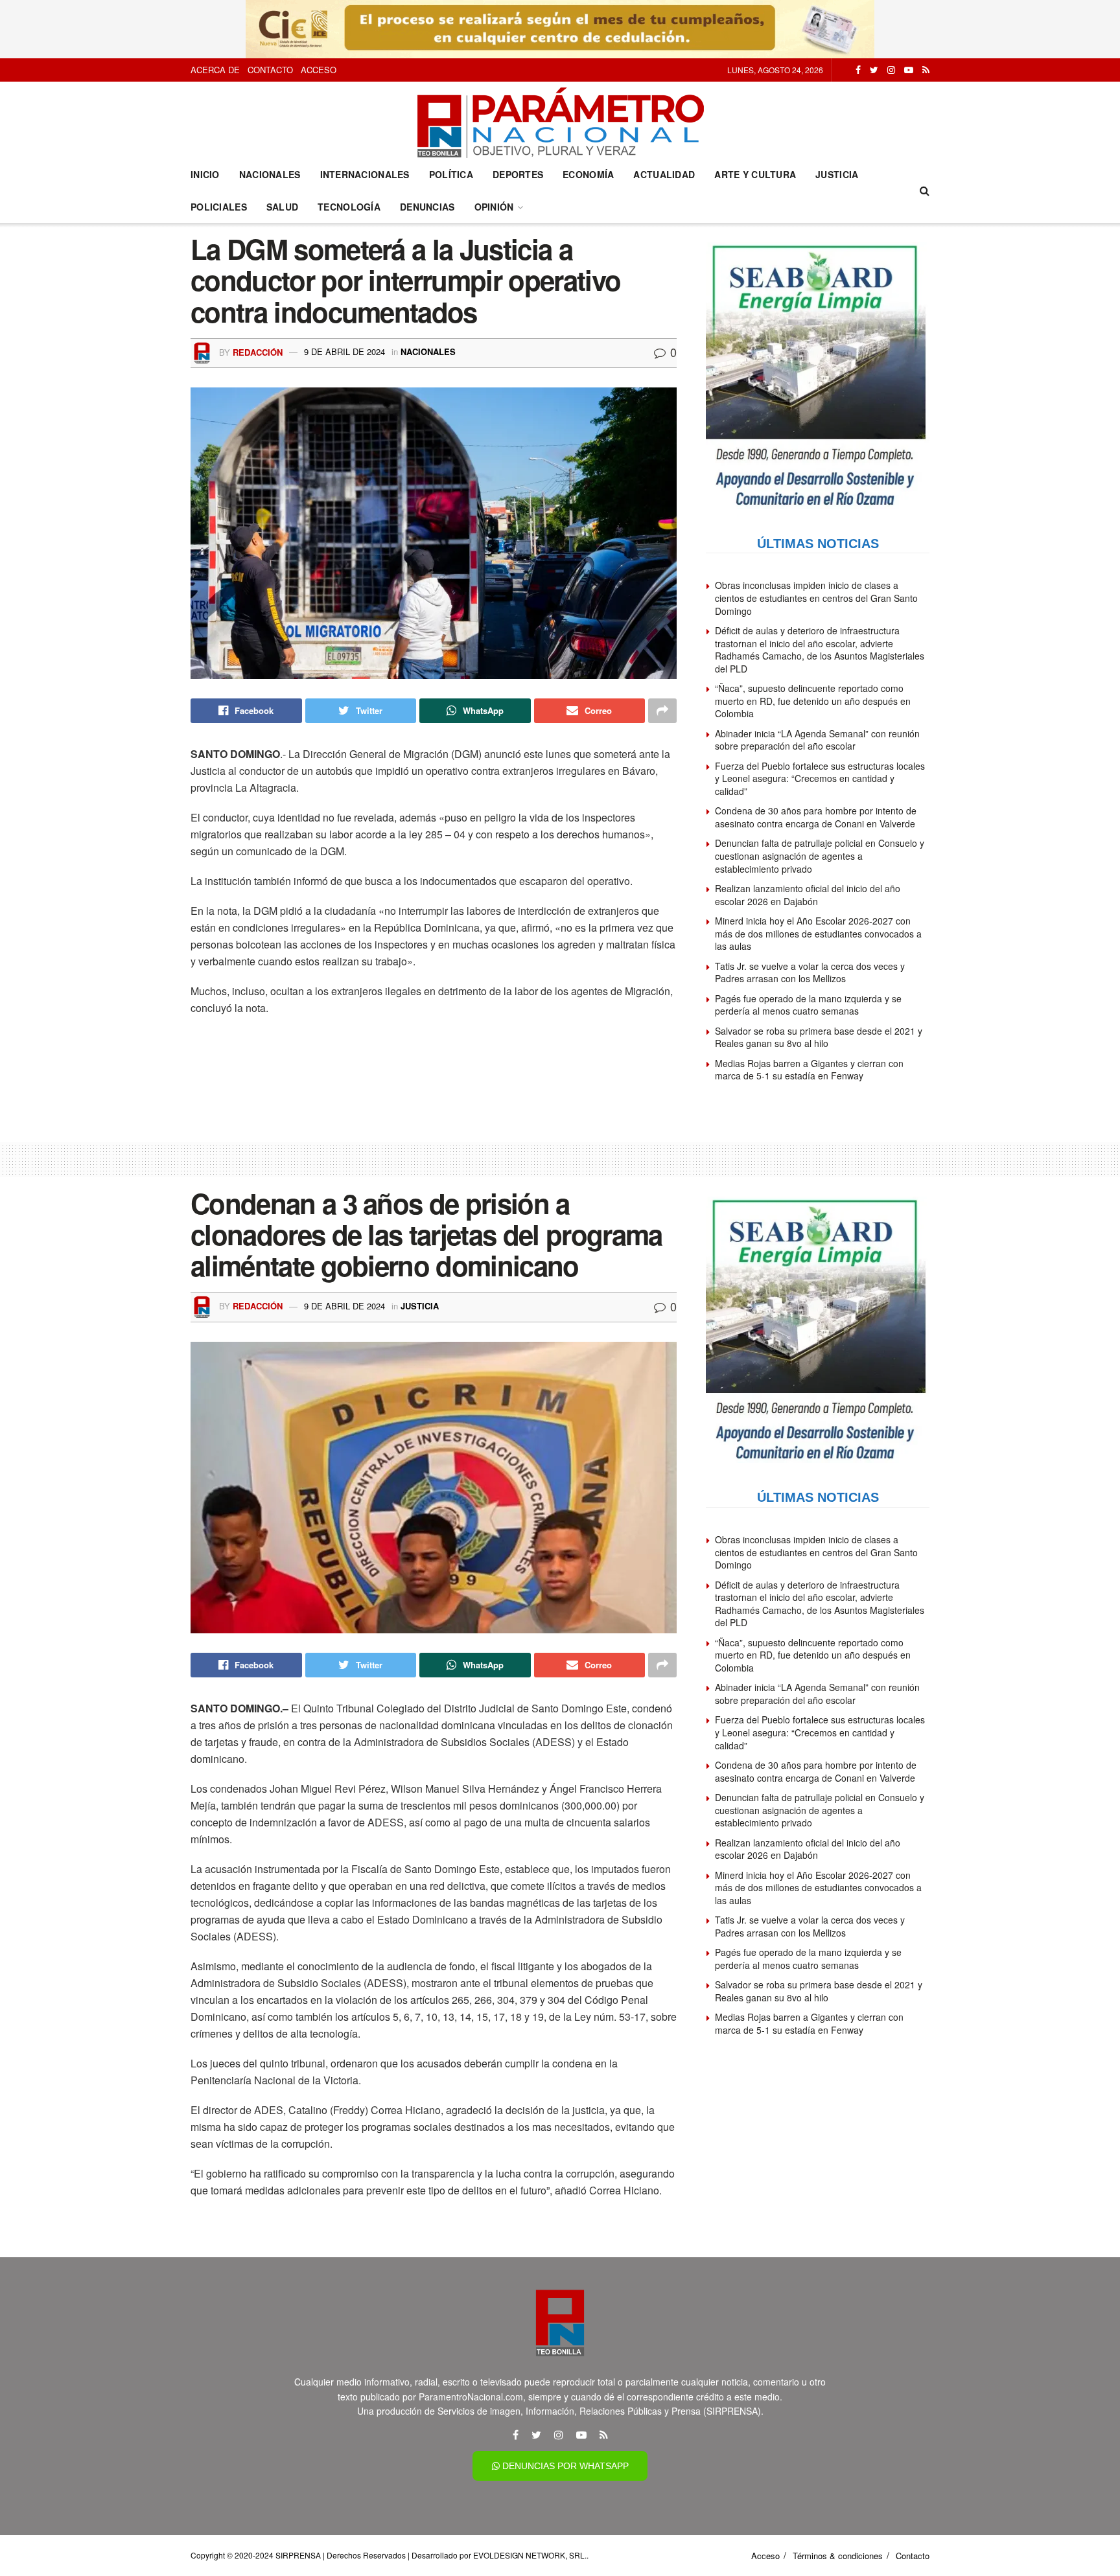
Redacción (258, 351)
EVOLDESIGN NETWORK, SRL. (530, 2555)
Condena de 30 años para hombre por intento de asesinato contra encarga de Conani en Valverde (816, 817)
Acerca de (215, 70)
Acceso (319, 70)
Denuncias (427, 207)
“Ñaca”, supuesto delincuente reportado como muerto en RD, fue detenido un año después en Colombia (813, 701)
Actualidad (664, 174)
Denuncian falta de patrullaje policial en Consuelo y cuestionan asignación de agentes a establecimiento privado (820, 856)
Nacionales (270, 174)
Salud (282, 207)
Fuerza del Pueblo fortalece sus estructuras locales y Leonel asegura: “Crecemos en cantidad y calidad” (820, 778)
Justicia (837, 174)
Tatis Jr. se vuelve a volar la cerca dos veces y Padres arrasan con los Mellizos (810, 972)
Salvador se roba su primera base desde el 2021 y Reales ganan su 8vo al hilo (819, 1037)
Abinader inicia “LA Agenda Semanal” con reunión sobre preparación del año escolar (817, 740)
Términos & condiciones (838, 2556)
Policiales (219, 207)
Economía (588, 174)
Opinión (494, 207)
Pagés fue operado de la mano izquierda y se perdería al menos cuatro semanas (808, 1005)
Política (451, 174)
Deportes (518, 174)
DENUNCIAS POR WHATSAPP (564, 2466)
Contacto (270, 70)
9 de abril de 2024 (344, 351)
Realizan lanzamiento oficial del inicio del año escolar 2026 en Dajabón (808, 895)
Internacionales (365, 174)
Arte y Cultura (755, 174)
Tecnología (349, 207)
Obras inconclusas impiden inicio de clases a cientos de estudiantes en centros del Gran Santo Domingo (816, 598)
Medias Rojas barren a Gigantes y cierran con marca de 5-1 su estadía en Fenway (809, 1070)
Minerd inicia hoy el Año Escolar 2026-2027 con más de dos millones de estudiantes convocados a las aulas (818, 933)
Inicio (205, 174)
